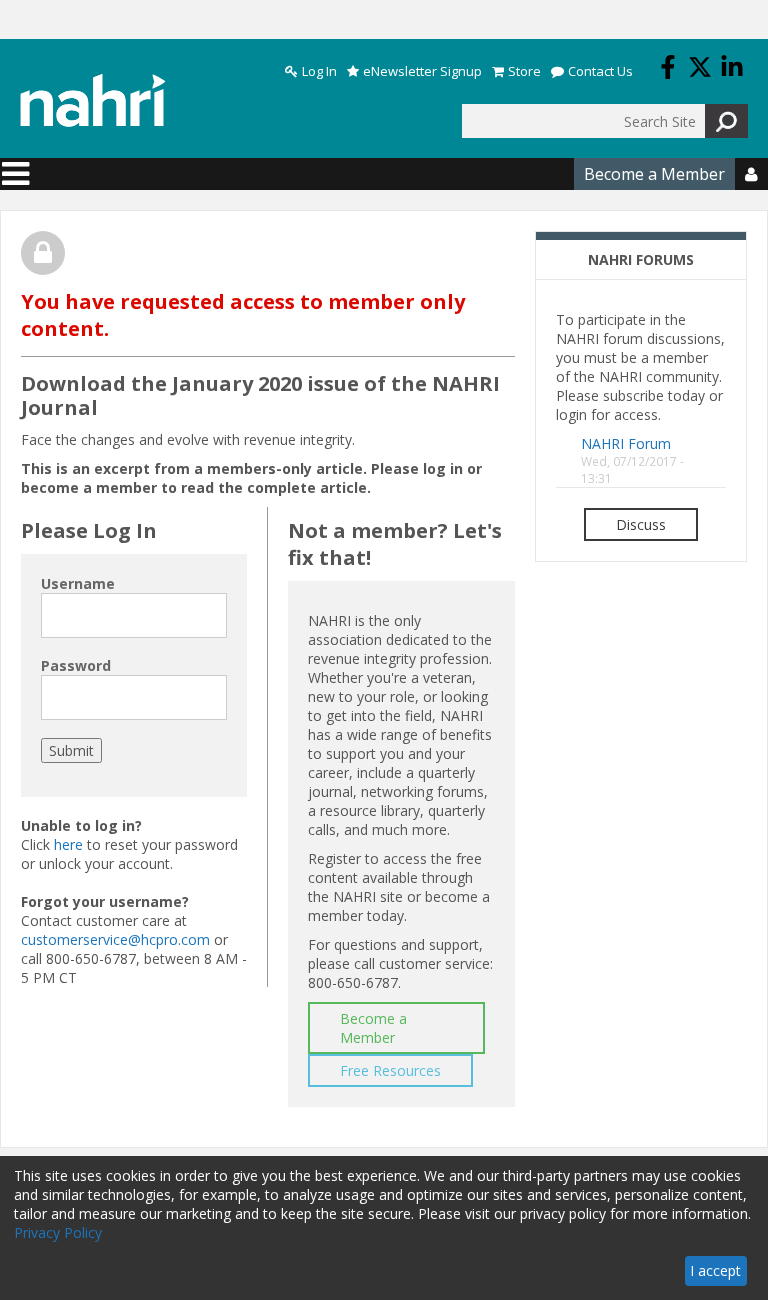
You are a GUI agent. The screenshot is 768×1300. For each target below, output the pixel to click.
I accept (715, 1270)
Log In (319, 71)
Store (524, 71)
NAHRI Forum (626, 443)
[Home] (93, 100)
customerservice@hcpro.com (115, 939)
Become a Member (654, 174)
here (68, 844)
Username (78, 583)
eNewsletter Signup (422, 71)
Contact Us (600, 71)
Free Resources (390, 1070)
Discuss (641, 524)
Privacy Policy (58, 1232)
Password (76, 665)
